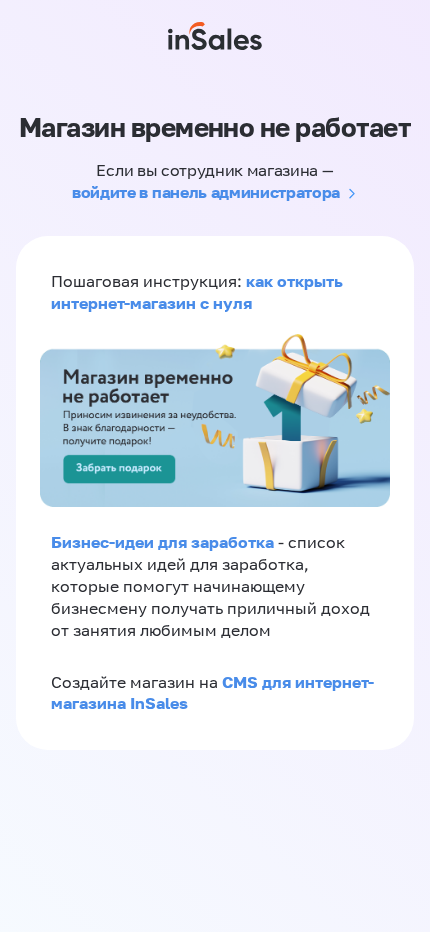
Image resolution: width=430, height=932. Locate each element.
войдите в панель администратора (206, 192)
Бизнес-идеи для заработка (162, 542)
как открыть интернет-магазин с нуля (197, 292)
